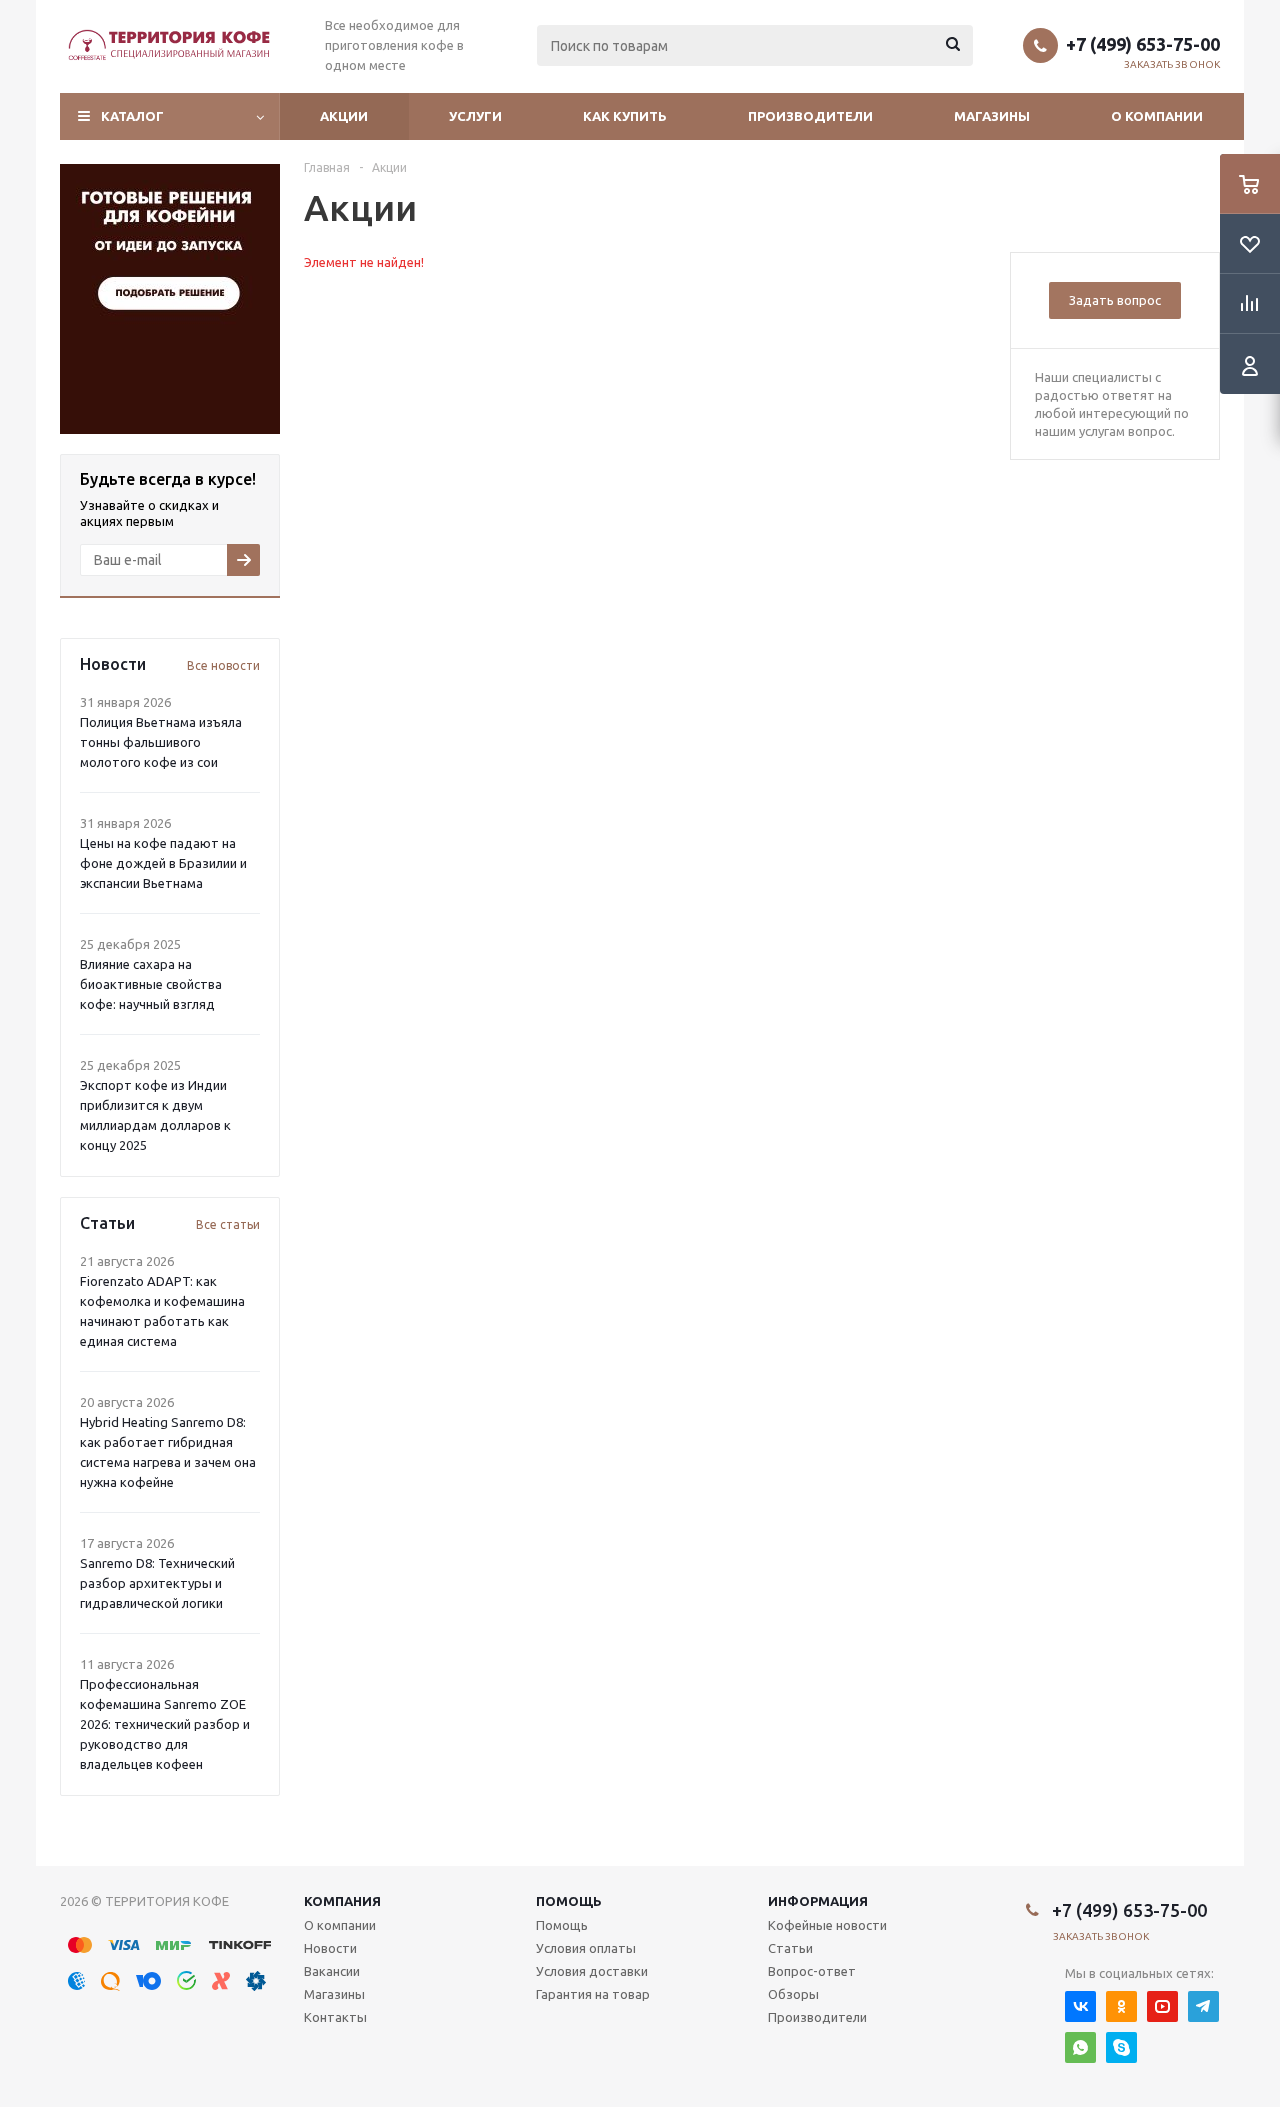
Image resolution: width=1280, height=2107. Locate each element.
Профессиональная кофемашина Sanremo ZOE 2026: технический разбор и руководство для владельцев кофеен (165, 1724)
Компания (342, 1901)
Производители (810, 116)
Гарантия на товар (593, 1994)
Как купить (625, 116)
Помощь (569, 1901)
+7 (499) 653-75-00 (1143, 44)
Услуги (475, 116)
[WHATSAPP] (1080, 2047)
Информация (818, 1901)
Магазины (992, 116)
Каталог (132, 116)
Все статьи (228, 1224)
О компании (1157, 116)
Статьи (790, 1948)
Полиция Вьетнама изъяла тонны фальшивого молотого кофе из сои (161, 742)
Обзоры (793, 1994)
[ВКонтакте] (1080, 2006)
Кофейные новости (827, 1925)
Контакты (335, 2017)
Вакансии (332, 1971)
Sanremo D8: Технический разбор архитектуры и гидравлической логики (157, 1583)
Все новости (223, 665)
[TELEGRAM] (1203, 2006)
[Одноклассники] (1121, 2006)
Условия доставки (592, 1971)
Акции (344, 116)
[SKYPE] (1121, 2047)
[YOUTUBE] (1162, 2006)
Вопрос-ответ (812, 1971)
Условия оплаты (586, 1948)
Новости (330, 1948)
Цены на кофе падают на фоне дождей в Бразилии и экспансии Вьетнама (163, 863)
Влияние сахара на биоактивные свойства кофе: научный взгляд (151, 984)
